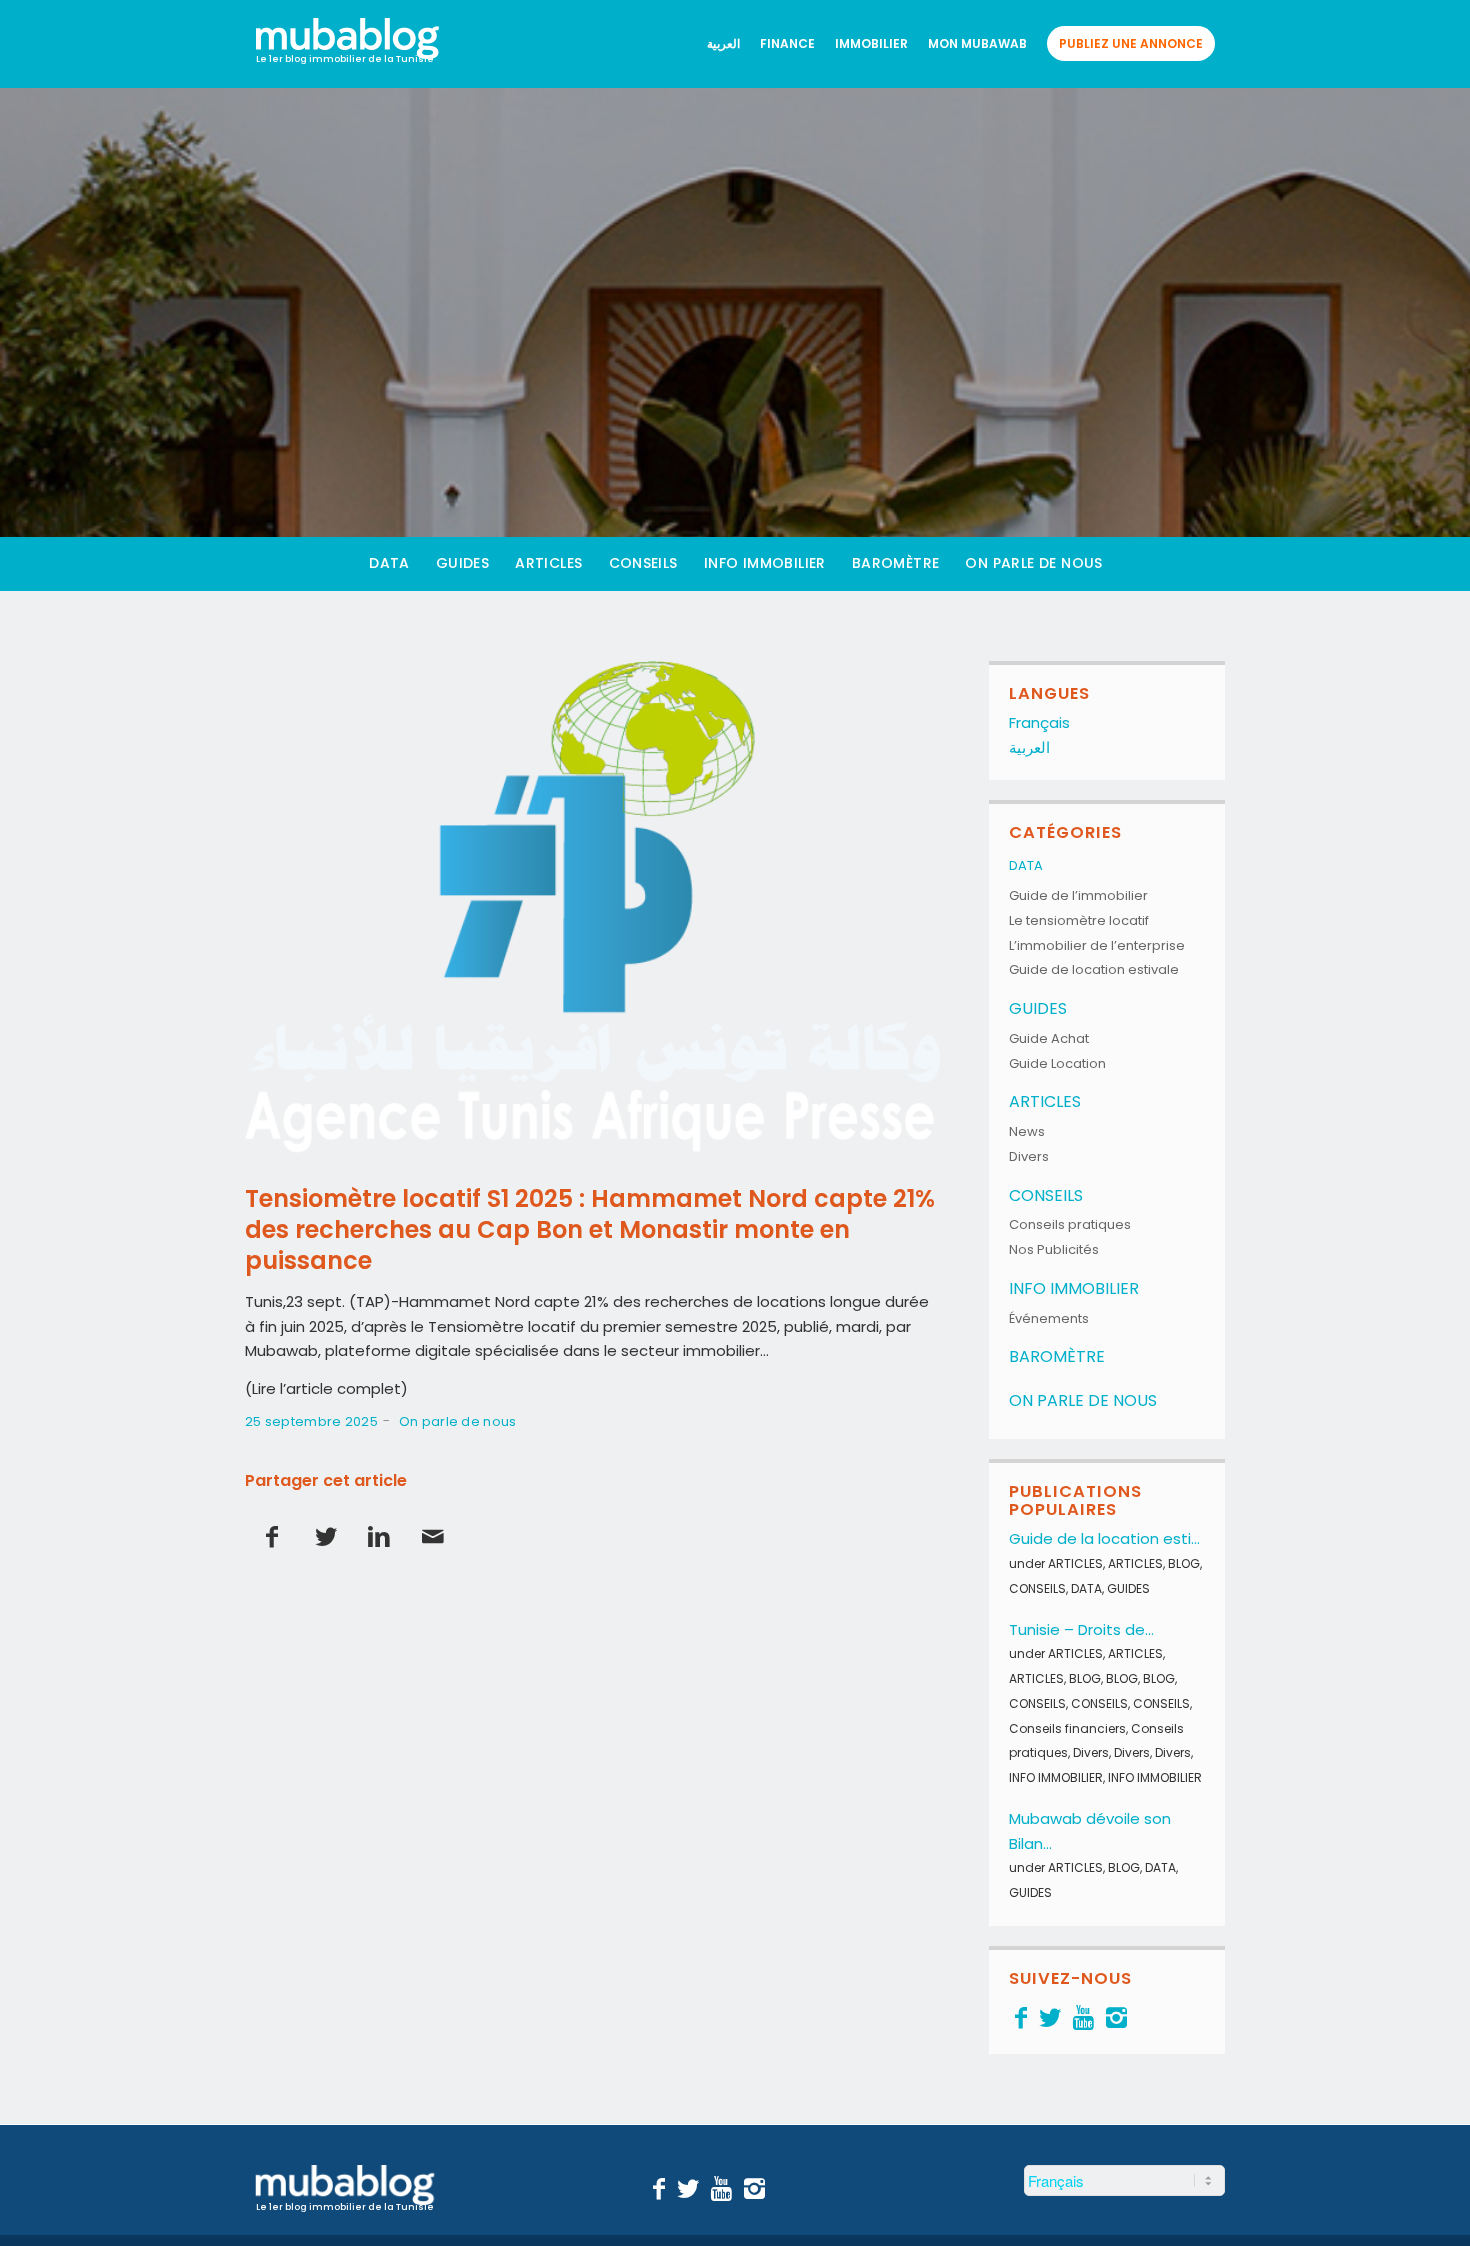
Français (1039, 722)
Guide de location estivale (1094, 969)
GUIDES (1038, 1008)
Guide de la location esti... (1104, 1538)
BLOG (1184, 1563)
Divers (1029, 1156)
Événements (1049, 1318)
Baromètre (1057, 1356)
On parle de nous (458, 1421)
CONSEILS (1046, 1195)
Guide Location (1057, 1063)
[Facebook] (1021, 2017)
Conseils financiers (1067, 1728)
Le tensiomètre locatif (1079, 920)
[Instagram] (1116, 2017)
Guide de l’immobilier (1078, 895)
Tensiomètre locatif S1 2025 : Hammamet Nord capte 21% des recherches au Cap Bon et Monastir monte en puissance (590, 1229)
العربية (1029, 747)
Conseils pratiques (1070, 1224)
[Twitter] (1050, 2017)
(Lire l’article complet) (326, 1388)
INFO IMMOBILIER (1074, 1288)
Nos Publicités (1054, 1249)
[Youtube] (1083, 2017)
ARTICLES (1045, 1101)
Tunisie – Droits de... (1081, 1629)
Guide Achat (1049, 1038)
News (1027, 1131)
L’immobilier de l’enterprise (1097, 945)
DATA (1026, 865)
